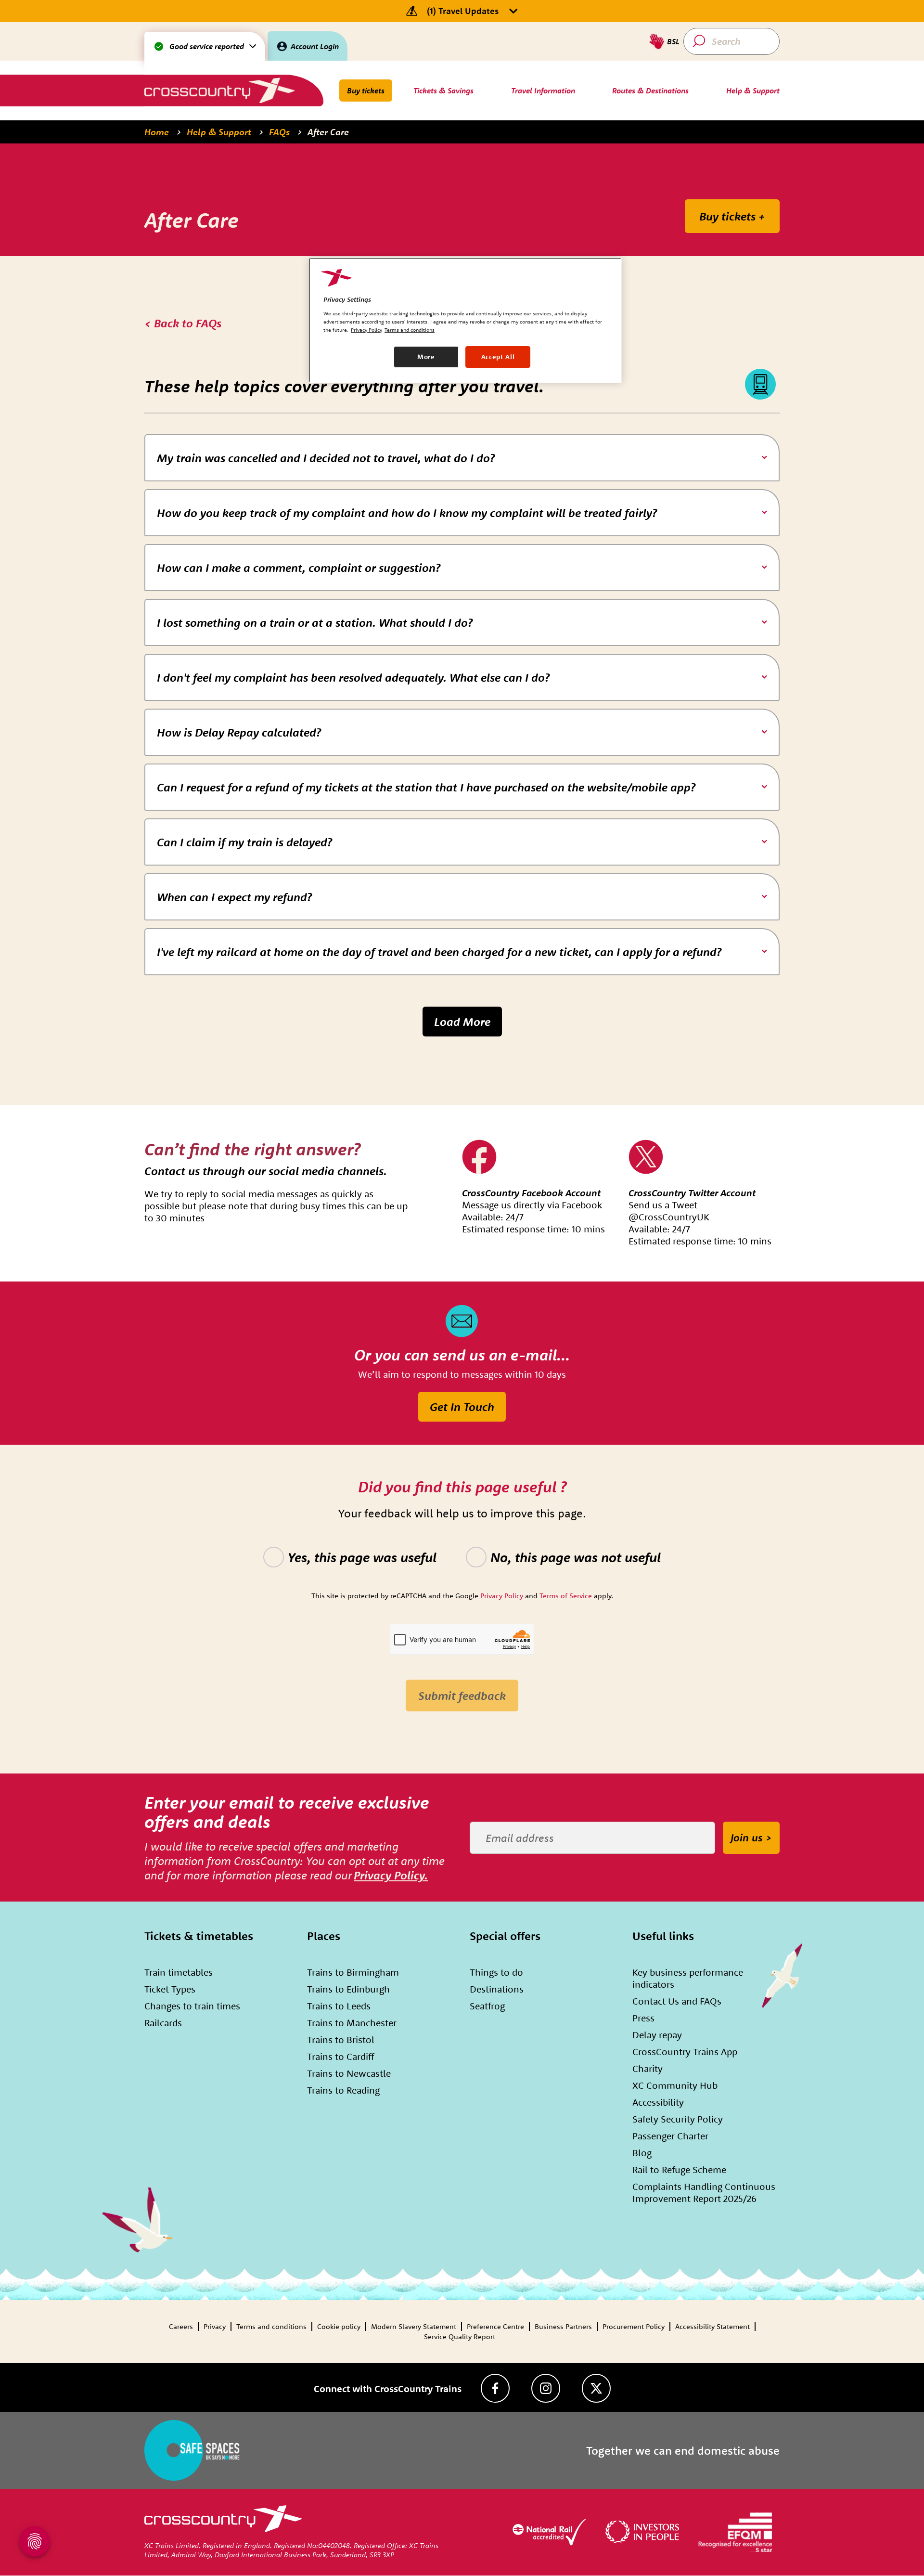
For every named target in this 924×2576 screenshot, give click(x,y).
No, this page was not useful (576, 1557)
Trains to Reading (343, 2090)
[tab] (462, 458)
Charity (648, 2068)
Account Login (315, 46)
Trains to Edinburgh (348, 1989)
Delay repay (657, 2035)
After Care (328, 132)
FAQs (279, 132)
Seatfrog (487, 2006)
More (426, 357)
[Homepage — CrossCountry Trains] (219, 90)
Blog (642, 2153)
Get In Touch (462, 1407)
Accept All (498, 357)
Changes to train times (192, 2006)
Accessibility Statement (712, 2326)
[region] (465, 320)
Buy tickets (366, 91)
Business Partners (563, 2326)
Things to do (496, 1972)
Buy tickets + (732, 216)
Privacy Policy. (391, 1875)
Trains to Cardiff (340, 2056)
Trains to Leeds (339, 2006)
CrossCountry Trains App (685, 2052)
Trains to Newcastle (349, 2073)
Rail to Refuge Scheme (679, 2169)
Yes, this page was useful (362, 1557)
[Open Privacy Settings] (35, 2541)
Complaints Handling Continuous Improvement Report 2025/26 (704, 2192)
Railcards (163, 2023)
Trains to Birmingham (353, 1972)
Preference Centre (495, 2326)
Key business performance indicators (688, 1978)
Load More (462, 1022)
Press (643, 2018)
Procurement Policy (634, 2326)
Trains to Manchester (352, 2023)
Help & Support (219, 132)
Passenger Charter (670, 2136)
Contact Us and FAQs (677, 2001)
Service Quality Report (460, 2337)
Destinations (497, 1989)
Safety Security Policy (678, 2119)
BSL (673, 41)
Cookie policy (339, 2326)
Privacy (215, 2326)
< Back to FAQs (183, 323)
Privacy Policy (366, 330)
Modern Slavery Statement (414, 2326)
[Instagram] (546, 2388)
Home (157, 132)
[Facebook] (495, 2388)
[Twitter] (596, 2388)
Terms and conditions (271, 2326)
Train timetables (179, 1972)
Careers (181, 2326)
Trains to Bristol (341, 2039)
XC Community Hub (675, 2085)
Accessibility (658, 2102)
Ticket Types (170, 1989)
